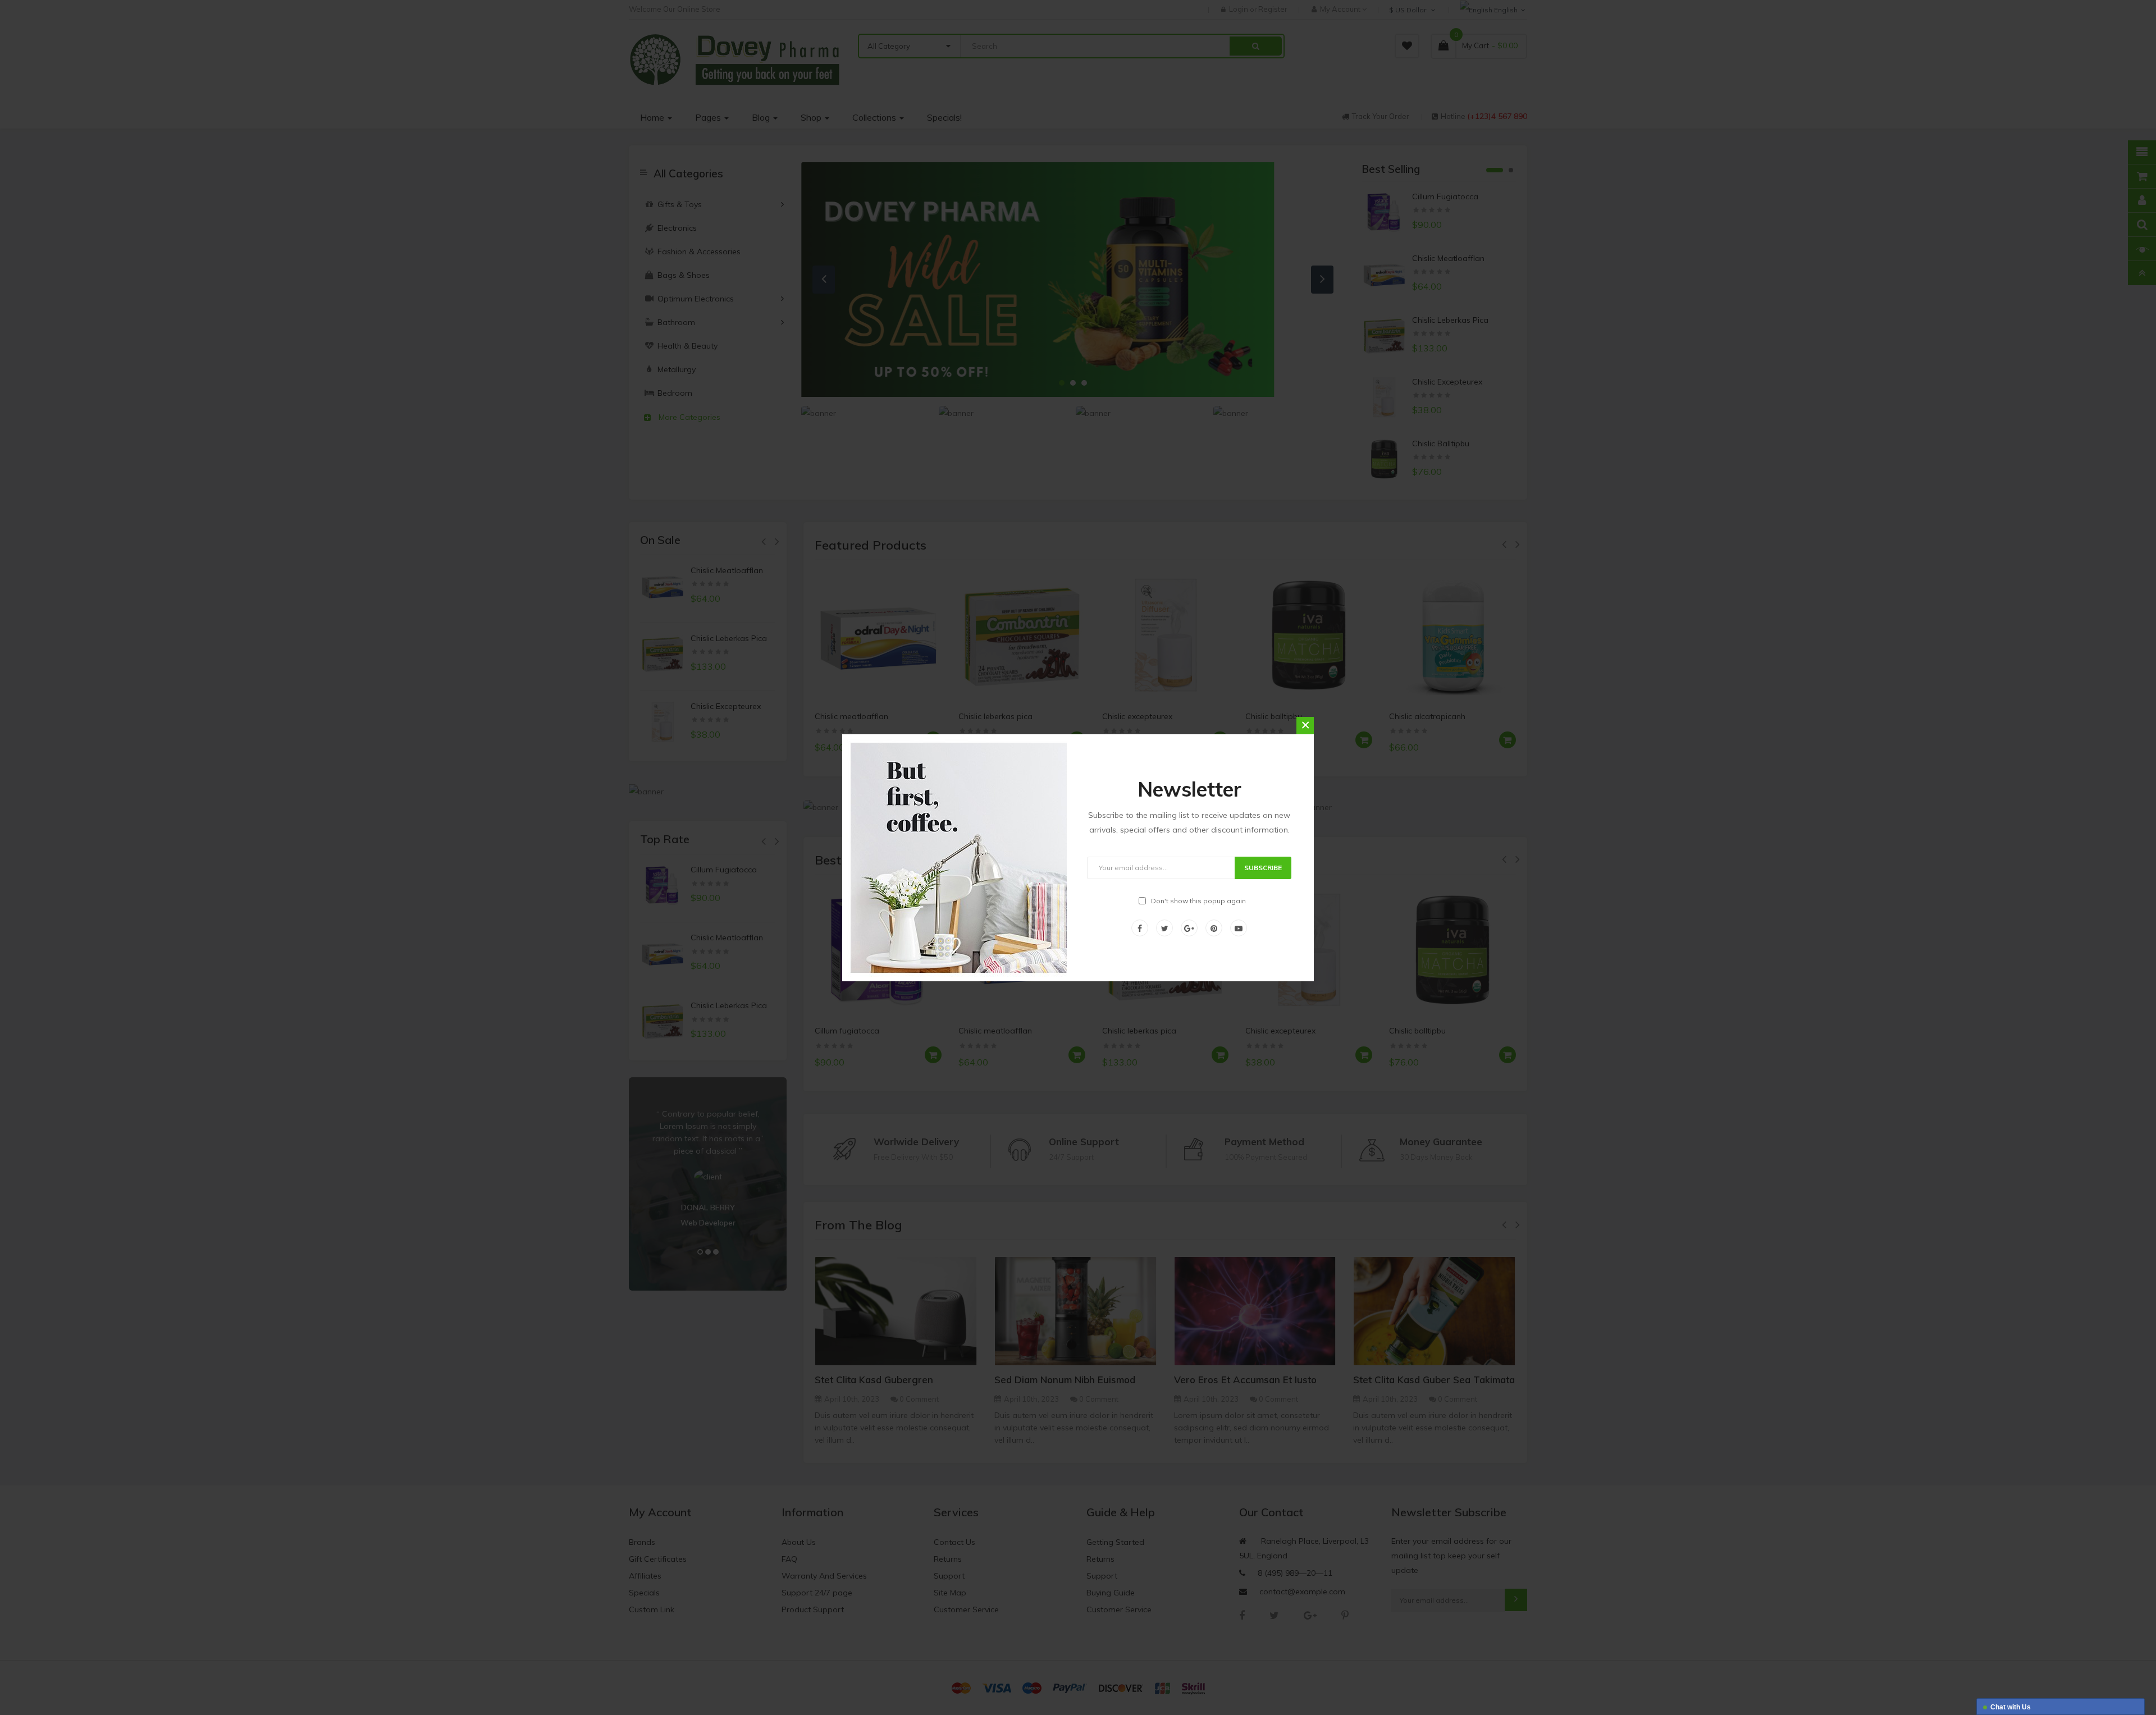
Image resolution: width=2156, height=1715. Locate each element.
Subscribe (1263, 868)
